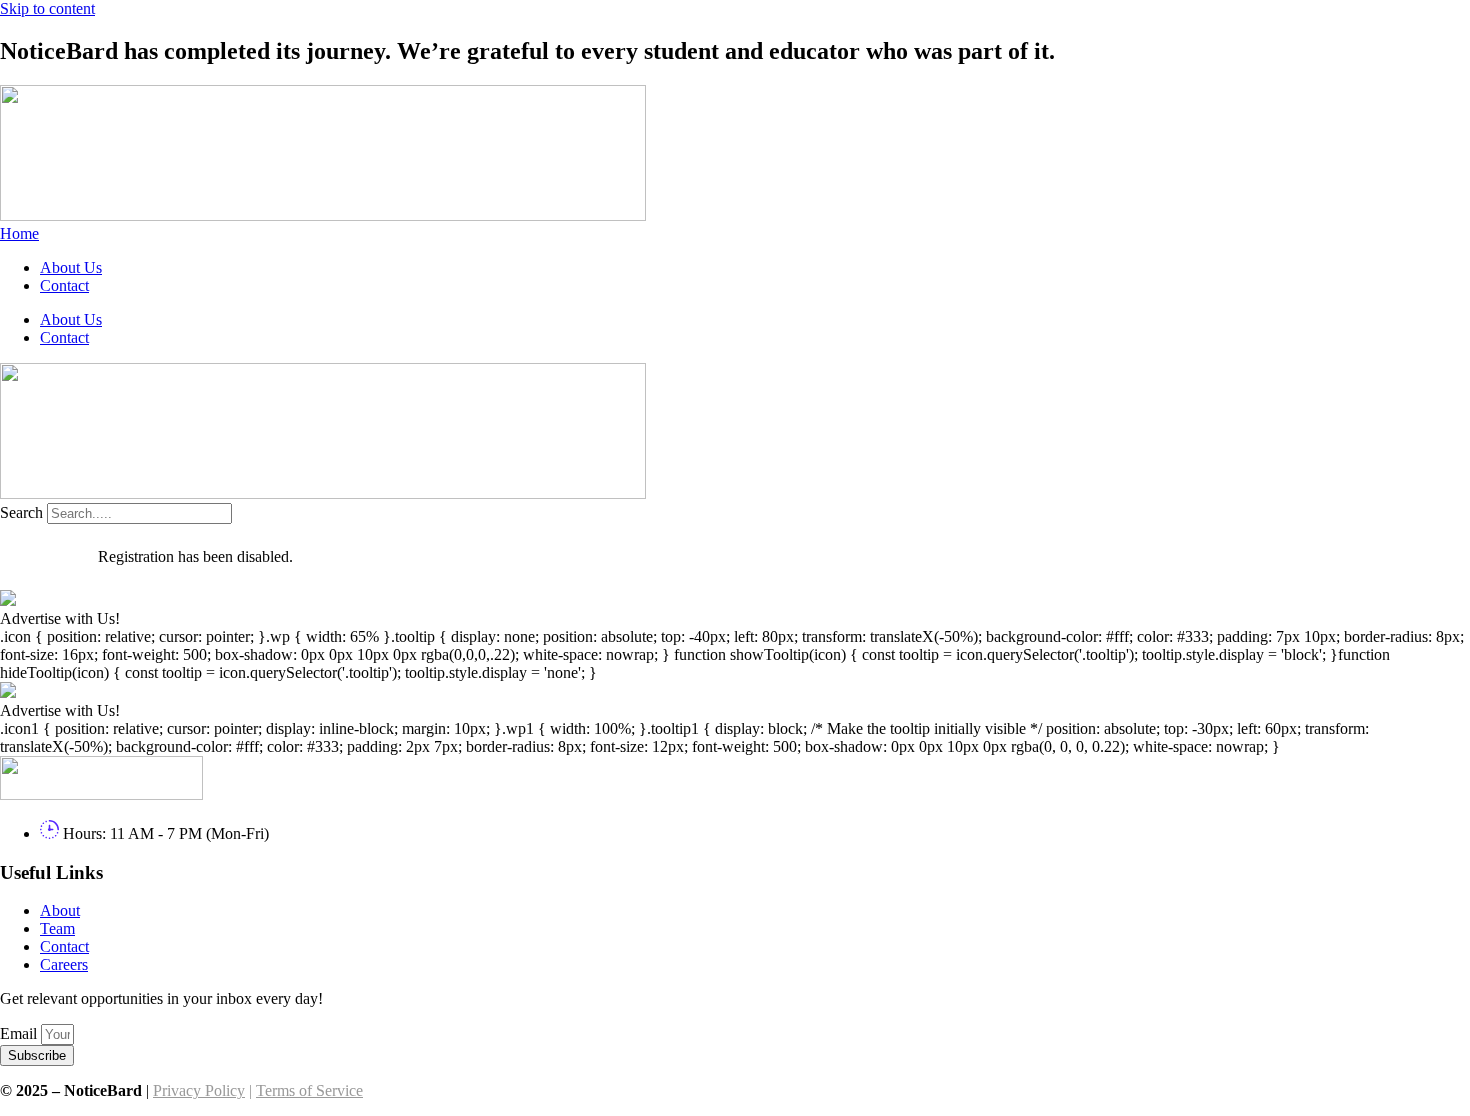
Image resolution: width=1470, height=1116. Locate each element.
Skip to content (47, 8)
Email (20, 1033)
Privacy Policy (199, 1090)
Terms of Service (309, 1090)
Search (21, 512)
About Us (71, 267)
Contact (64, 285)
